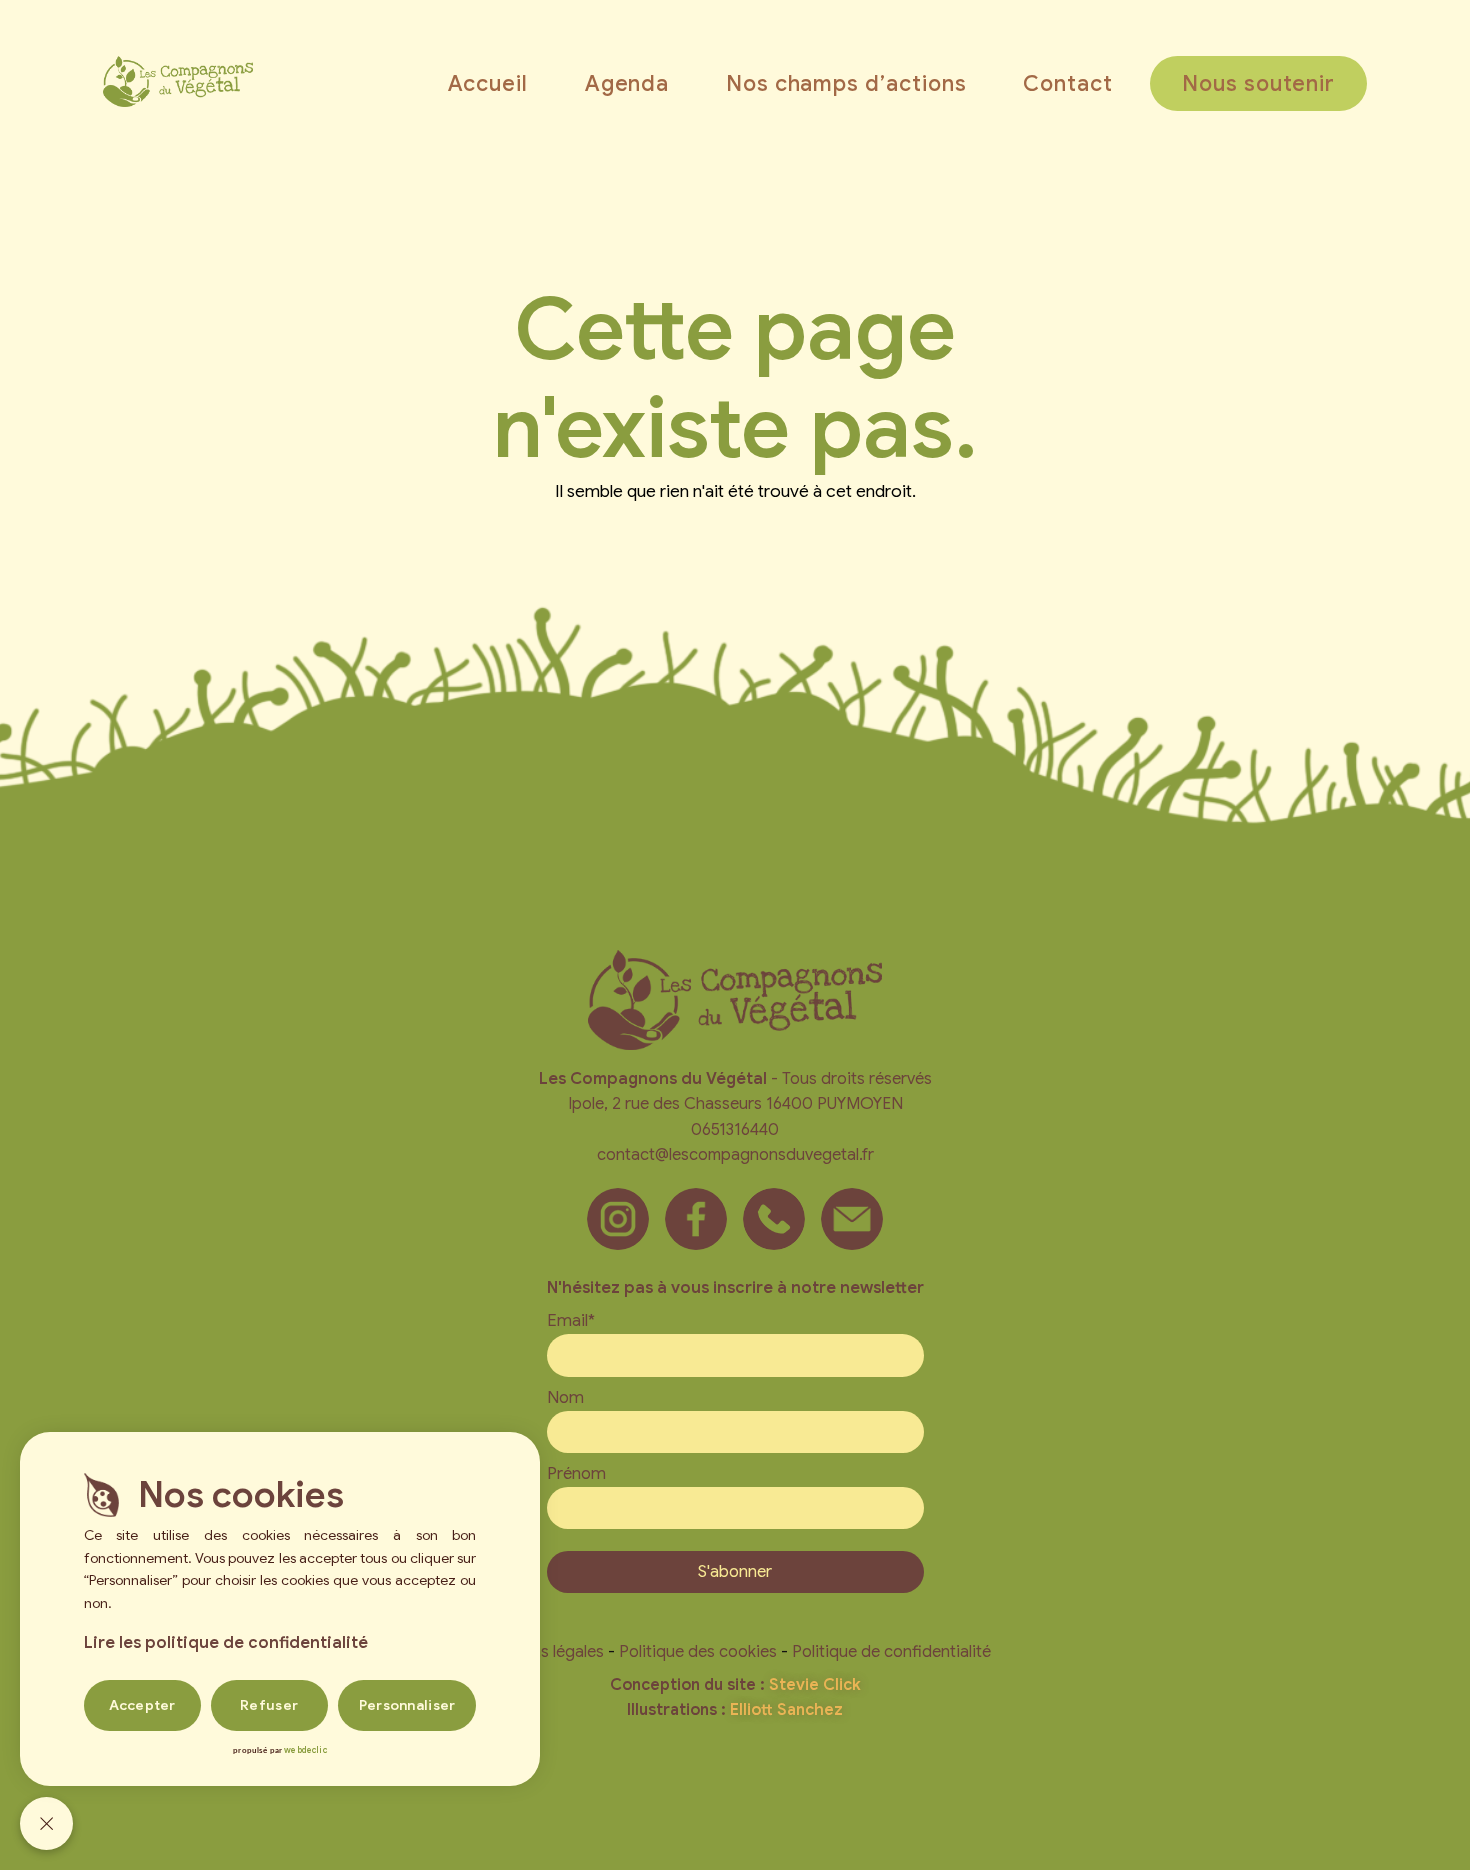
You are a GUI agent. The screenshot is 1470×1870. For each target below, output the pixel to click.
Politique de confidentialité (891, 1651)
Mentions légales (542, 1651)
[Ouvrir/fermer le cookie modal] (46, 1823)
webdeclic (305, 1750)
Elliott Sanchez (786, 1710)
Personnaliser (407, 1705)
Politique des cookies (698, 1651)
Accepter (142, 1705)
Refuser (269, 1705)
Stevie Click (815, 1685)
